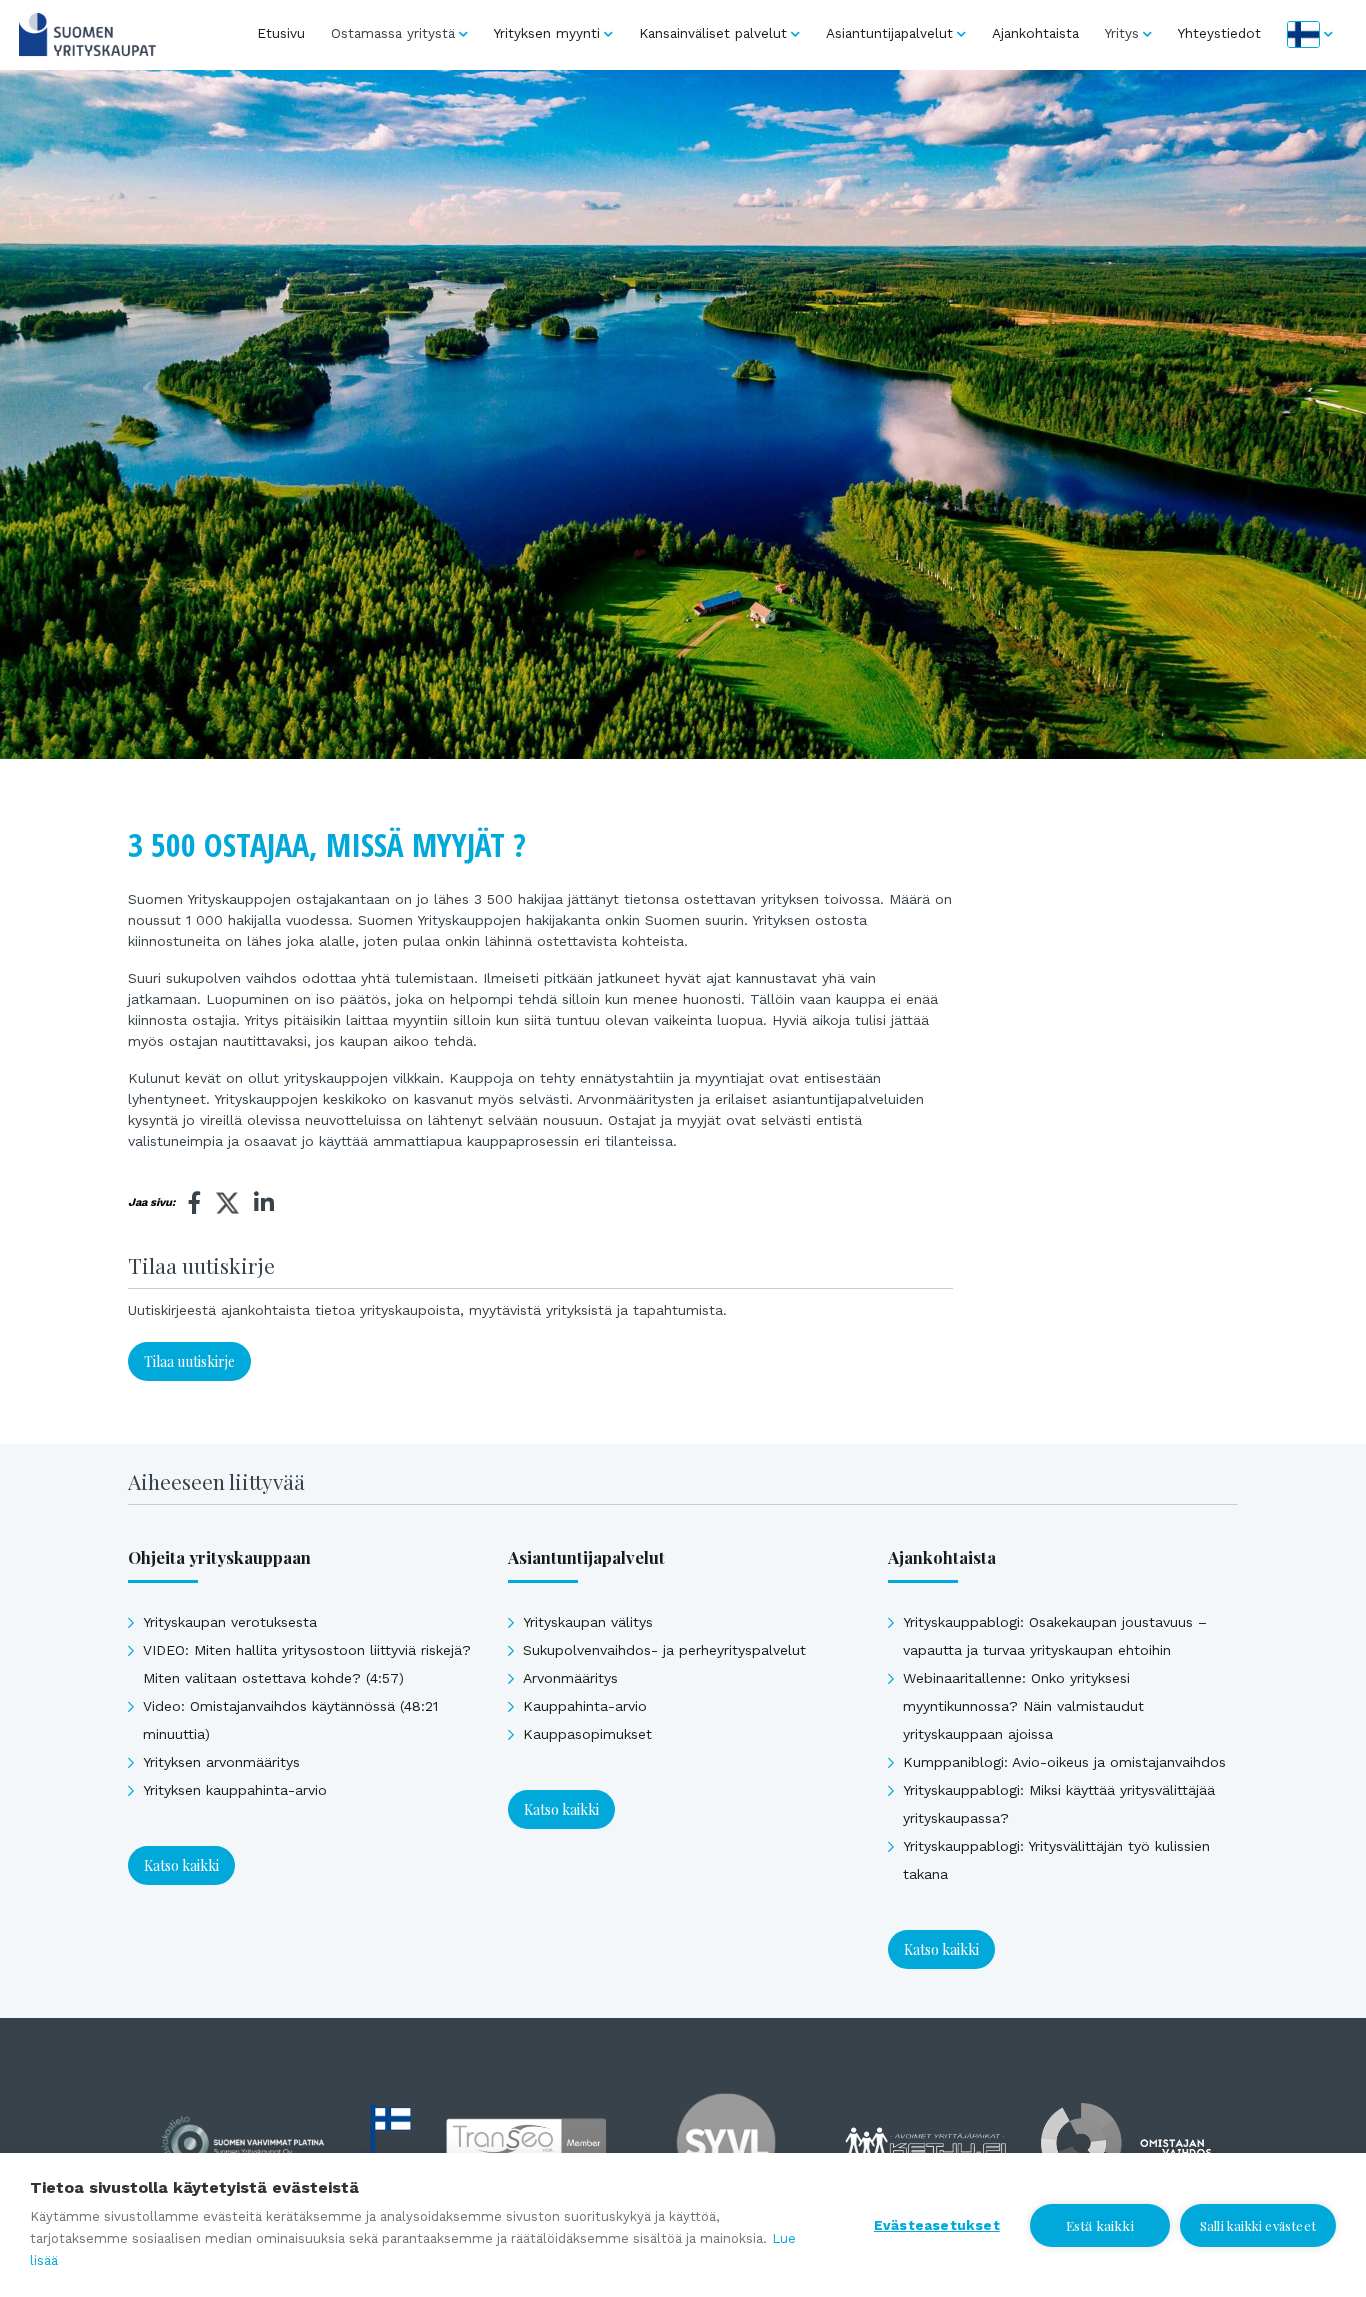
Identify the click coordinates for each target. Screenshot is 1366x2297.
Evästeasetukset (937, 2225)
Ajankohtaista (1035, 33)
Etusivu (281, 33)
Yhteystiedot (1219, 33)
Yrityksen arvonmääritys (221, 1762)
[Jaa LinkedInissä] (264, 1203)
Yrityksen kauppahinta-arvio (235, 1790)
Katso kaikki (181, 1865)
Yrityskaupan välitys (588, 1622)
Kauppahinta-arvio (585, 1706)
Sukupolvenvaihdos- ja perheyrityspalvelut (664, 1650)
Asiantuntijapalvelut (889, 33)
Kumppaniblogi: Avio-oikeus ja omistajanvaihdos (1064, 1762)
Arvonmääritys (570, 1678)
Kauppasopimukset (587, 1734)
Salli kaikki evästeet (1258, 2225)
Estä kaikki (1100, 2225)
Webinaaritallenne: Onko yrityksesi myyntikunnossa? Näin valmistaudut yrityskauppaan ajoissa (1023, 1706)
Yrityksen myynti (547, 33)
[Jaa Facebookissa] (195, 1203)
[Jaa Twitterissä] (227, 1206)
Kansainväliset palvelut (713, 33)
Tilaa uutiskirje (189, 1361)
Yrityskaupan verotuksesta (230, 1622)
